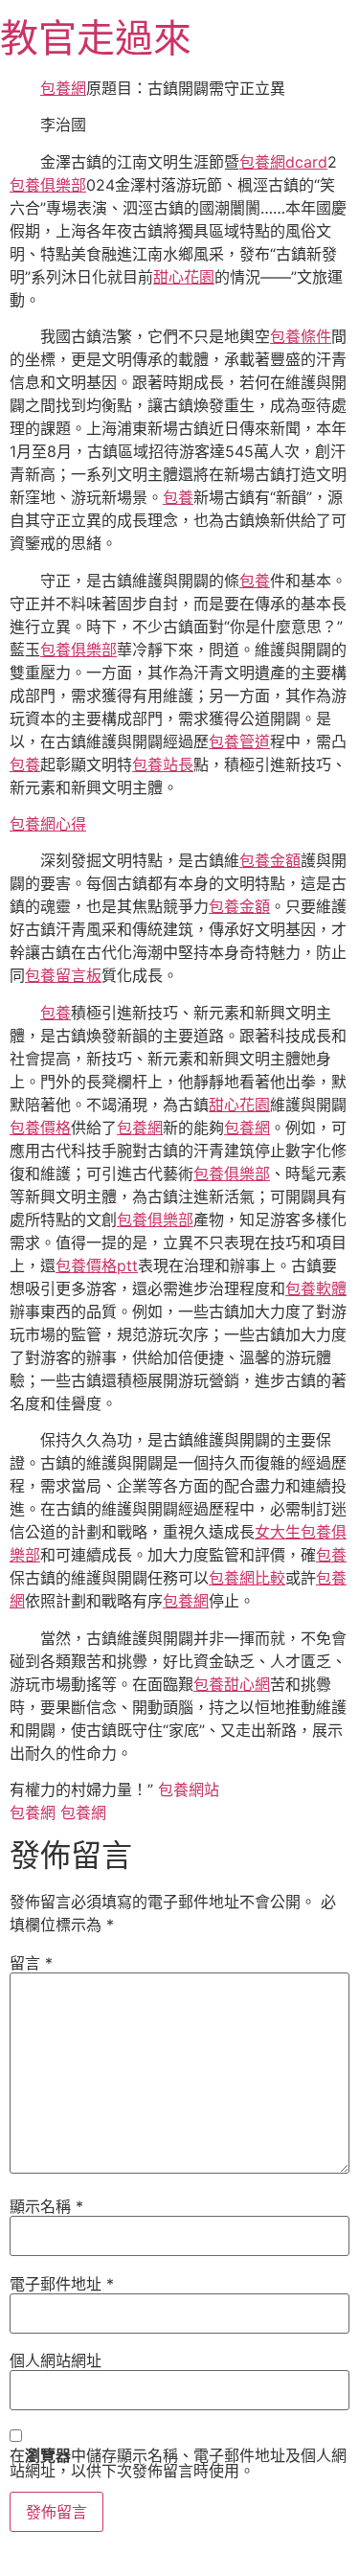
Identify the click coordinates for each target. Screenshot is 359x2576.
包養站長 (163, 764)
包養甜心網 (232, 1684)
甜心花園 (184, 277)
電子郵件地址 (62, 2284)
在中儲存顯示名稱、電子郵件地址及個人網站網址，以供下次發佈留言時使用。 (178, 2463)
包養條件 (301, 336)
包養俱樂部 (48, 185)
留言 (31, 1963)
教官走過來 (96, 38)
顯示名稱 (46, 2206)
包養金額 (270, 860)
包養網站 (189, 1790)
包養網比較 (247, 1578)
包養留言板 (63, 975)
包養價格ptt (97, 1265)
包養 (178, 497)
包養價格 (40, 1128)
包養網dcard (283, 162)
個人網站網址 (56, 2360)
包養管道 (239, 741)
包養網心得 (48, 824)
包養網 (63, 88)
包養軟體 (316, 1288)
